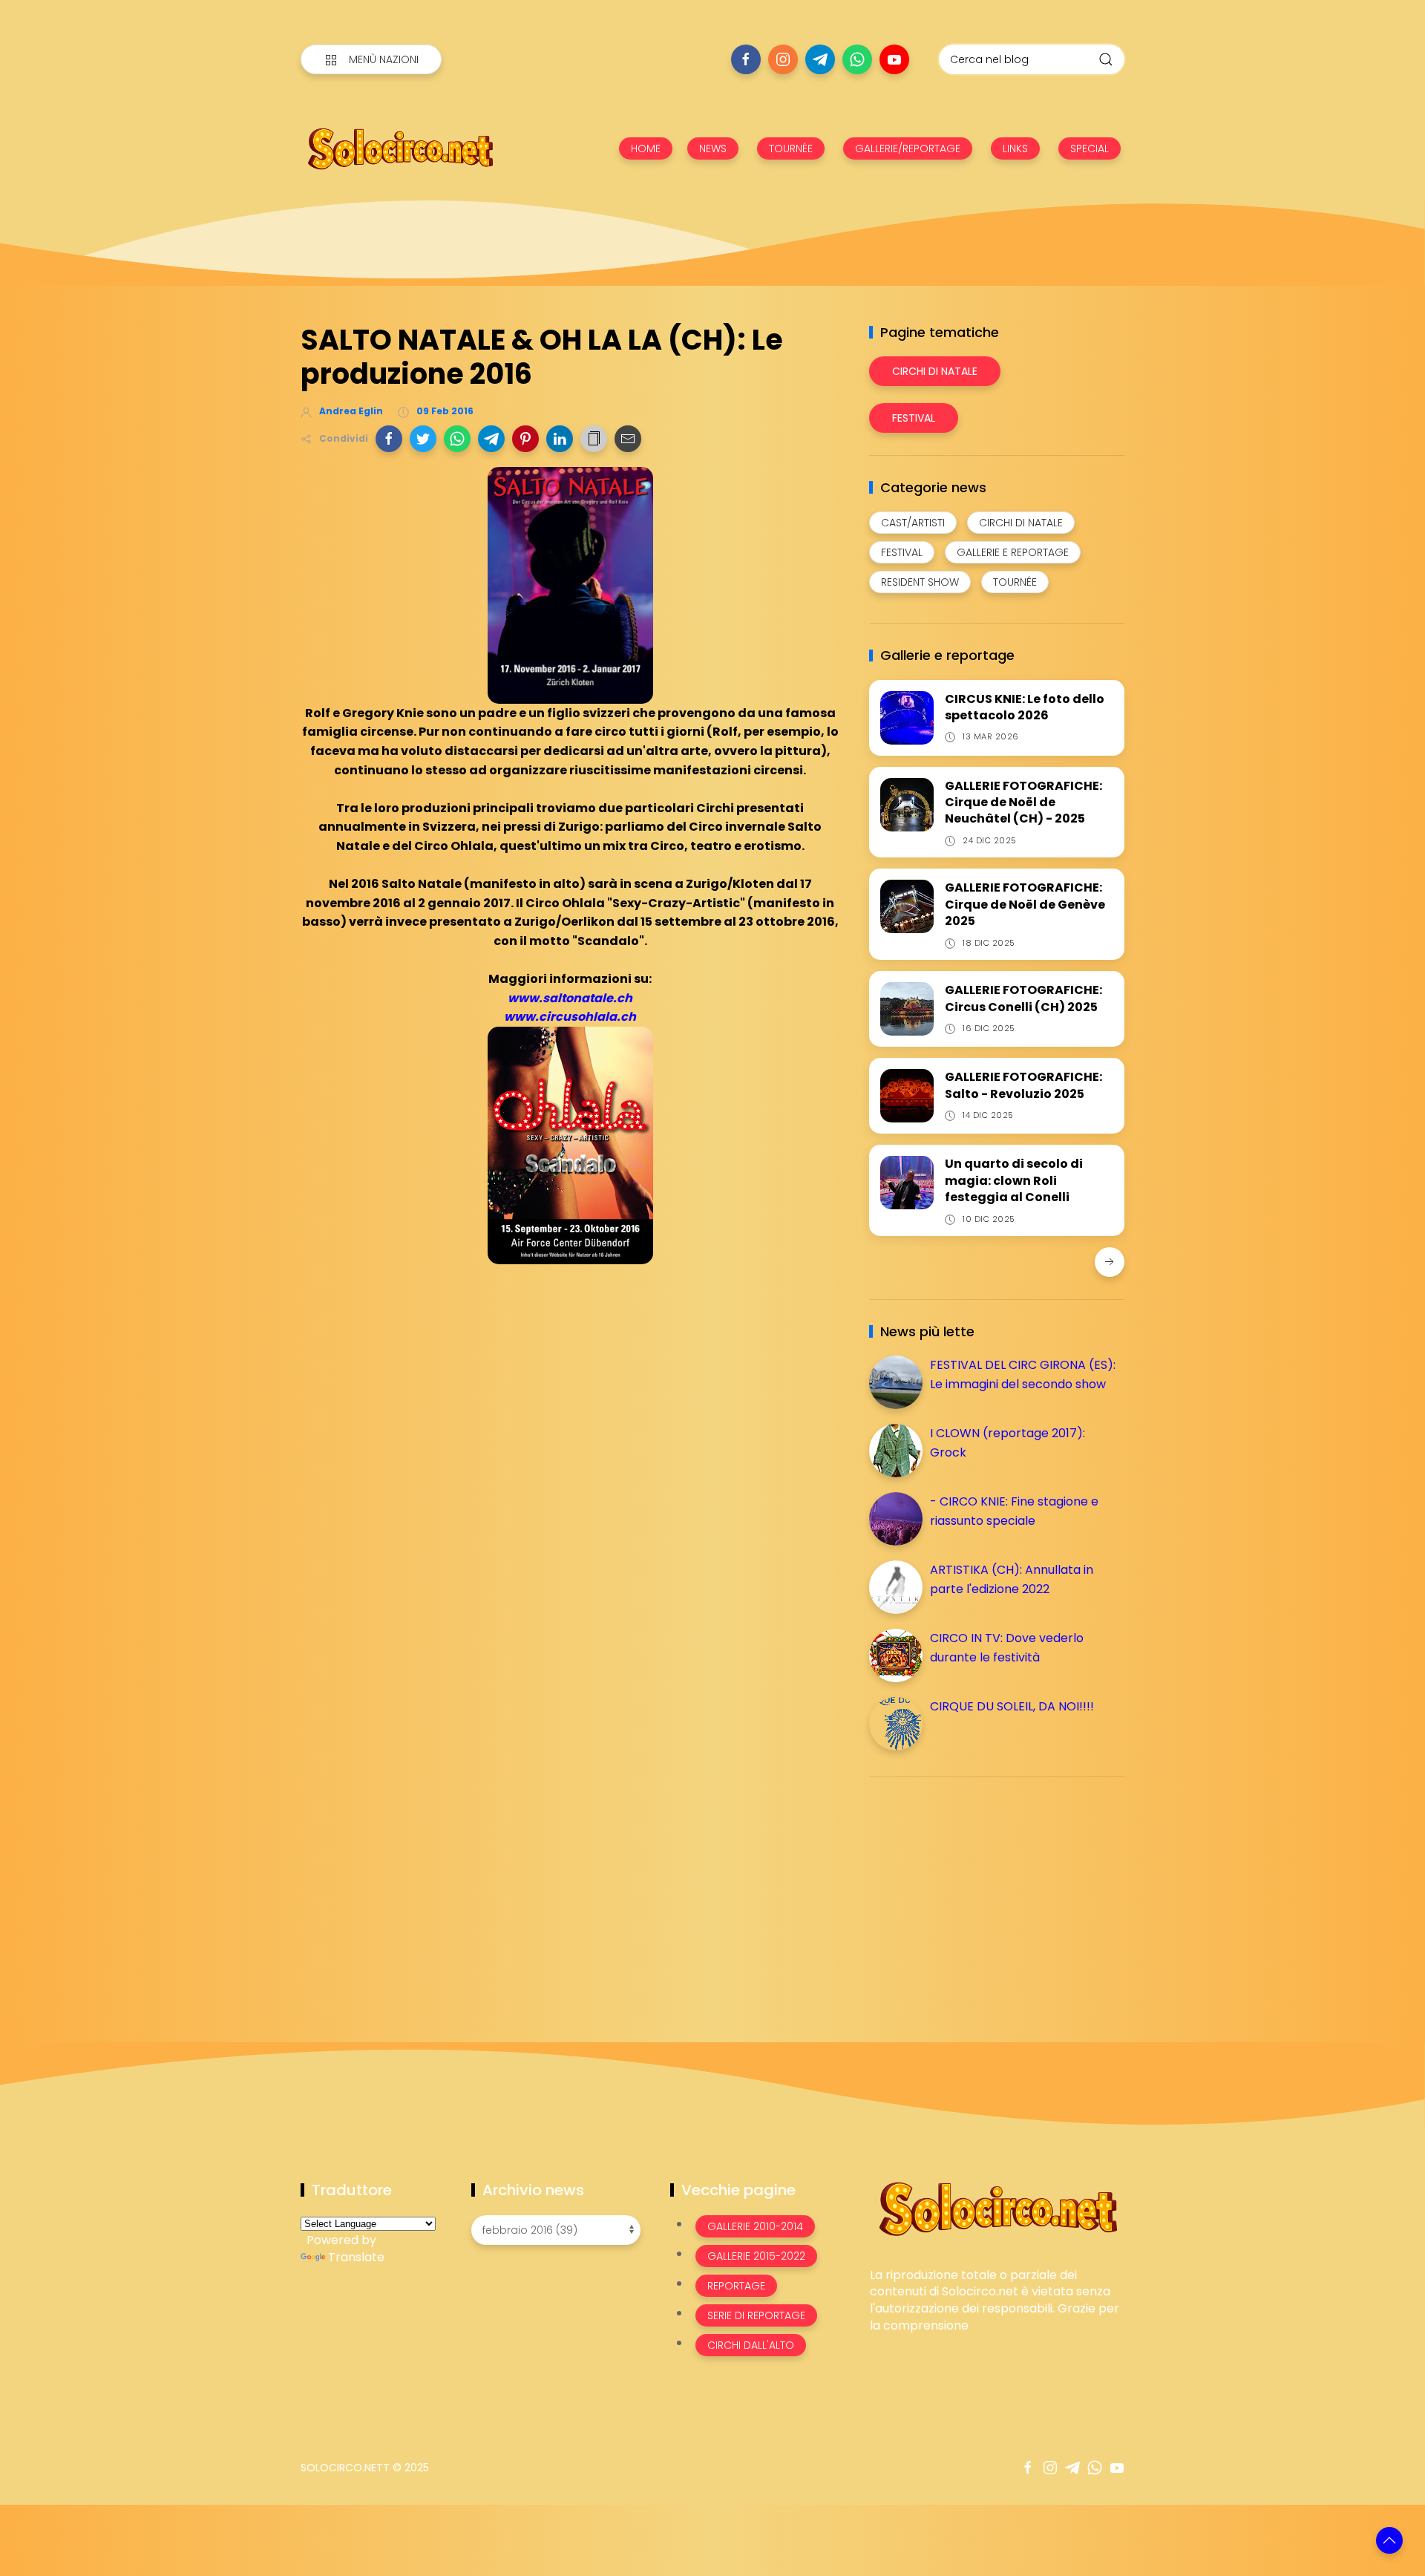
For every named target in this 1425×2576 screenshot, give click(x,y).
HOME (646, 148)
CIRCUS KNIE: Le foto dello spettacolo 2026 (1025, 707)
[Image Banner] (997, 2207)
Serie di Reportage (756, 2315)
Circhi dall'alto (751, 2345)
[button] (389, 439)
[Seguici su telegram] (820, 59)
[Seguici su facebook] (746, 59)
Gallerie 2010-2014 (755, 2226)
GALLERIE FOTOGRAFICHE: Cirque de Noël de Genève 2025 (1025, 904)
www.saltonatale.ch (570, 998)
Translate (356, 2257)
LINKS (1015, 148)
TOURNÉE (791, 148)
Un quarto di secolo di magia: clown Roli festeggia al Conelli (1014, 1180)
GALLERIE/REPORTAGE (908, 148)
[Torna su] (1389, 2540)
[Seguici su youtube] (894, 59)
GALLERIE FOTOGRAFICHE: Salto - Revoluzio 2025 (1023, 1085)
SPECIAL (1090, 148)
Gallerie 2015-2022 (756, 2256)
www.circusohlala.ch (570, 1017)
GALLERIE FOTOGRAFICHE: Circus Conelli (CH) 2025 (1023, 998)
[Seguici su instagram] (783, 59)
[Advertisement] (980, 1892)
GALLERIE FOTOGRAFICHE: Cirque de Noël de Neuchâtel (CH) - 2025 (1023, 802)
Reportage (736, 2286)
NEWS (713, 148)
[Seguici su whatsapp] (857, 59)
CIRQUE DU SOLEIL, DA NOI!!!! (1012, 1706)
